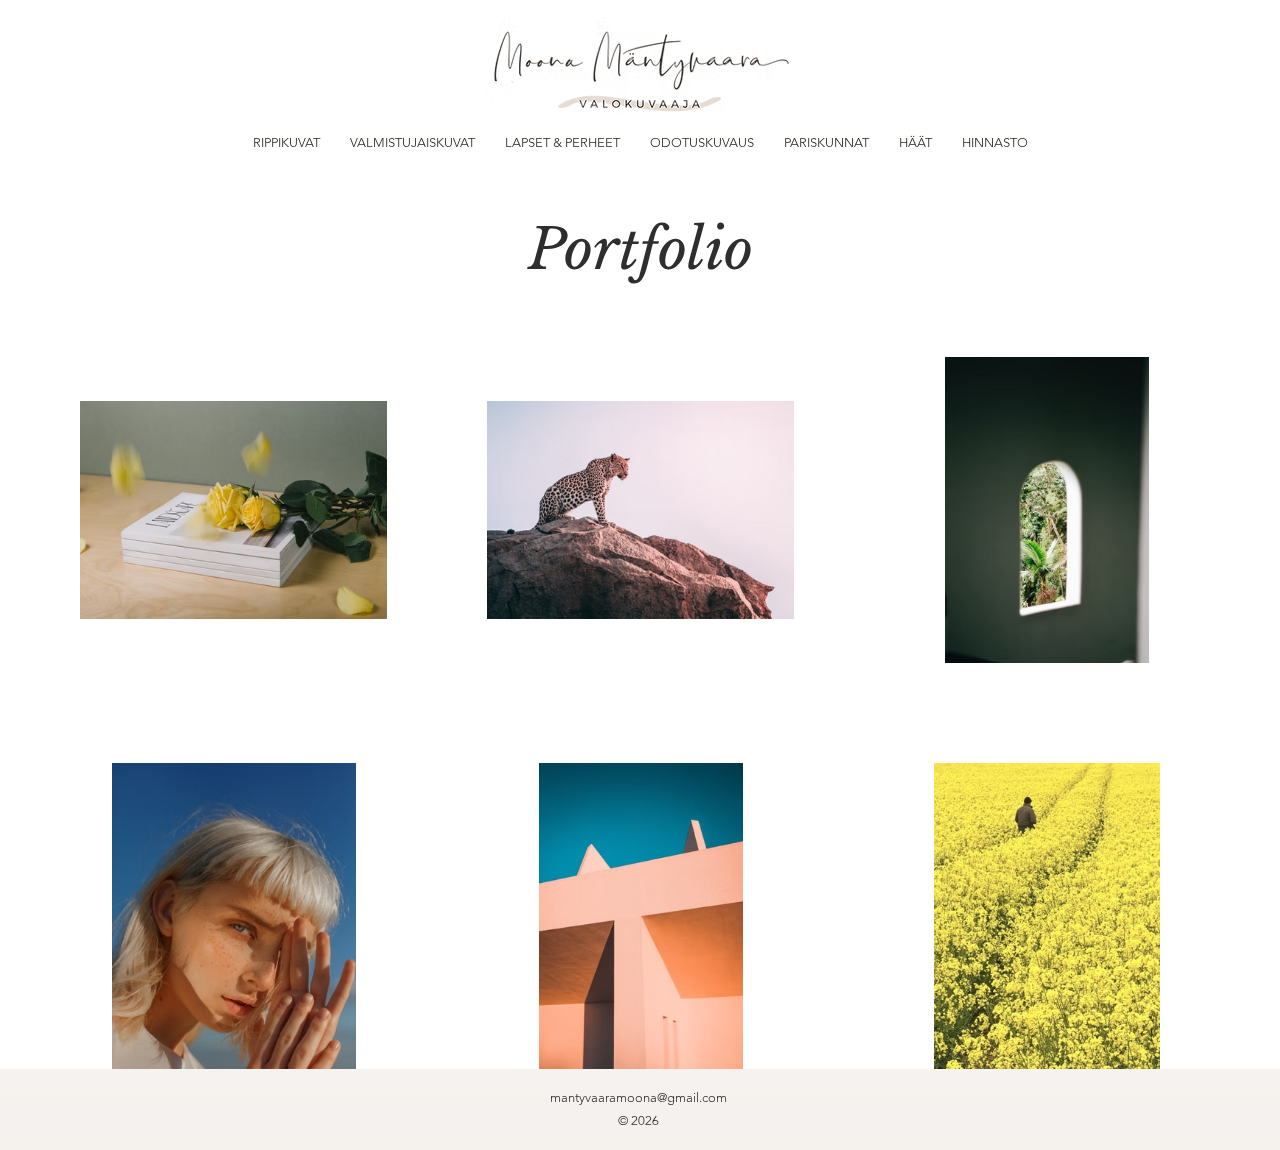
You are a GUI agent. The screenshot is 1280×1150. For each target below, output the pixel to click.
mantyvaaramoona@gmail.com (638, 1097)
